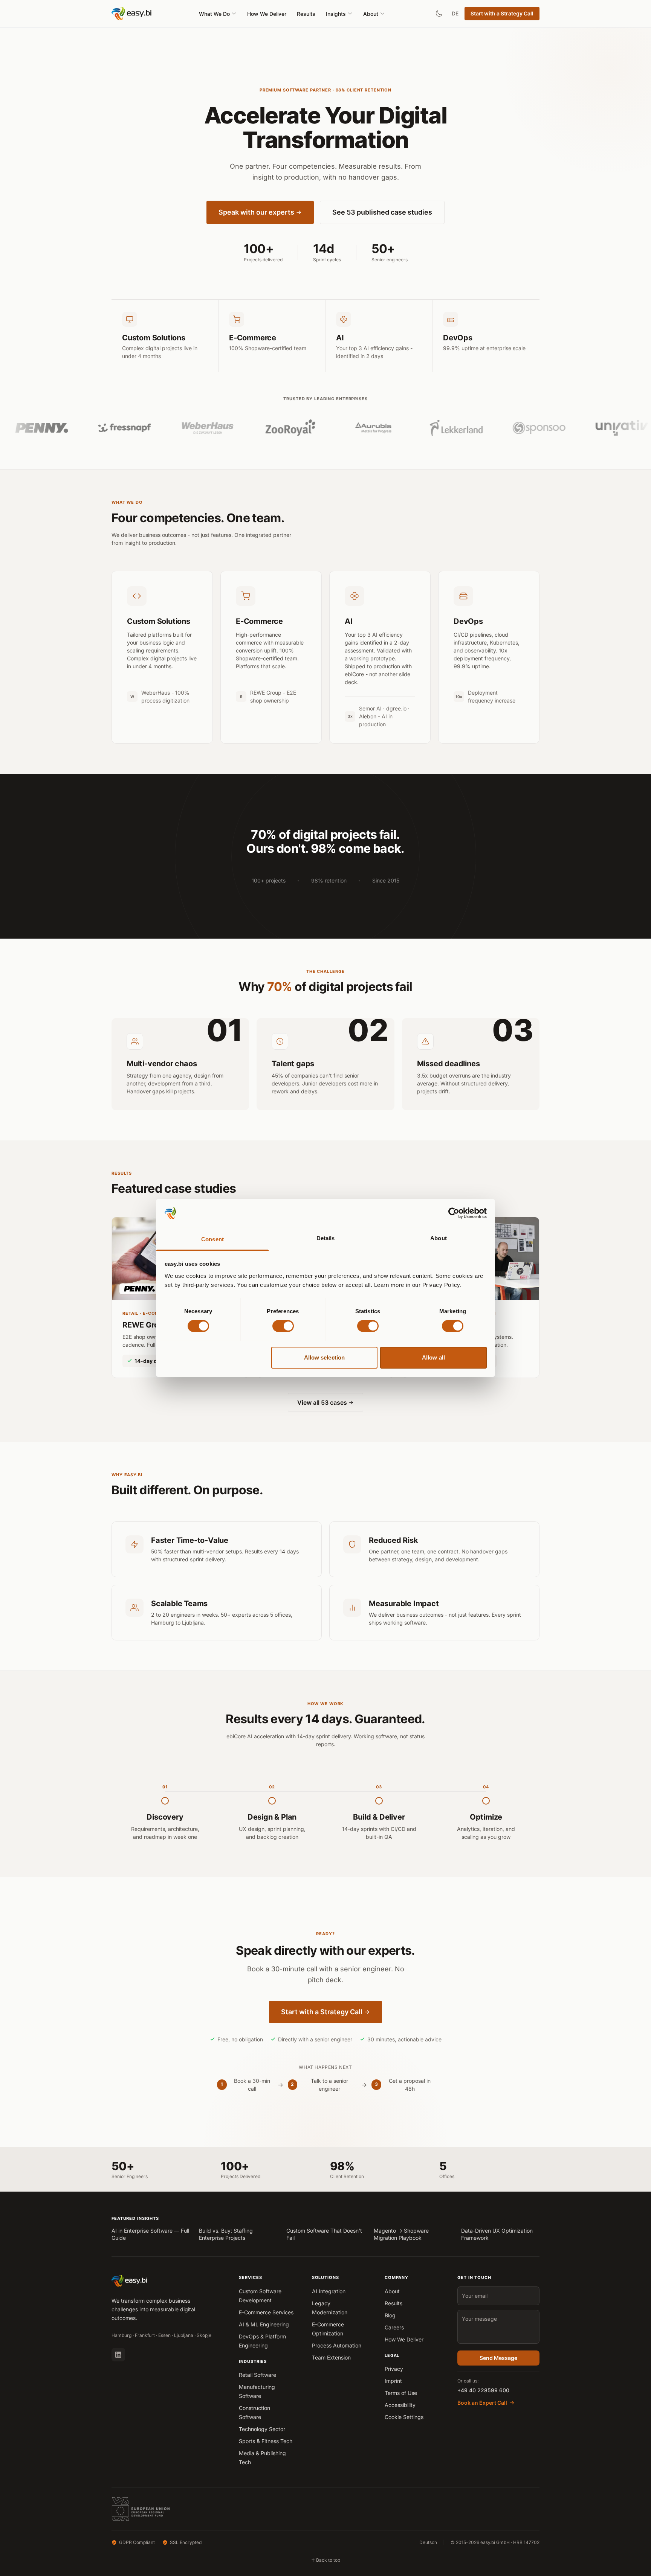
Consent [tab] (212, 1239)
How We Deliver (267, 14)
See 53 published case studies (382, 212)
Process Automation (337, 2345)
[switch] (283, 1326)
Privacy (394, 2369)
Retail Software (257, 2375)
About (371, 14)
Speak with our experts (256, 212)
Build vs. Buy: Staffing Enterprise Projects (226, 2234)
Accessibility (400, 2405)
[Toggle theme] (439, 14)
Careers (394, 2327)
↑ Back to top (326, 2560)
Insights (336, 14)
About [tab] (439, 1238)
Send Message (498, 2358)
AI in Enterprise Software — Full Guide (150, 2234)
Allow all (433, 1357)
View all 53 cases (322, 1402)
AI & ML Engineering (264, 2324)
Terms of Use (401, 2393)
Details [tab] (326, 1238)
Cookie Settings (404, 2417)
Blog (390, 2315)
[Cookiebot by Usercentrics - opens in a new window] (454, 1213)
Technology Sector (262, 2429)
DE (455, 13)
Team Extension (331, 2357)
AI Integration (329, 2291)
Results (306, 14)
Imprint (393, 2381)
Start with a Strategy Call (502, 13)
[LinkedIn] (118, 2355)
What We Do (214, 14)
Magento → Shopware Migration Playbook (401, 2234)
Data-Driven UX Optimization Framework (497, 2234)
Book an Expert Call (482, 2403)
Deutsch (428, 2542)
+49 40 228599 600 (483, 2390)
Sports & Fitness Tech (266, 2441)
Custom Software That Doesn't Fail (324, 2234)
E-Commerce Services (266, 2312)
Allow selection (325, 1357)
